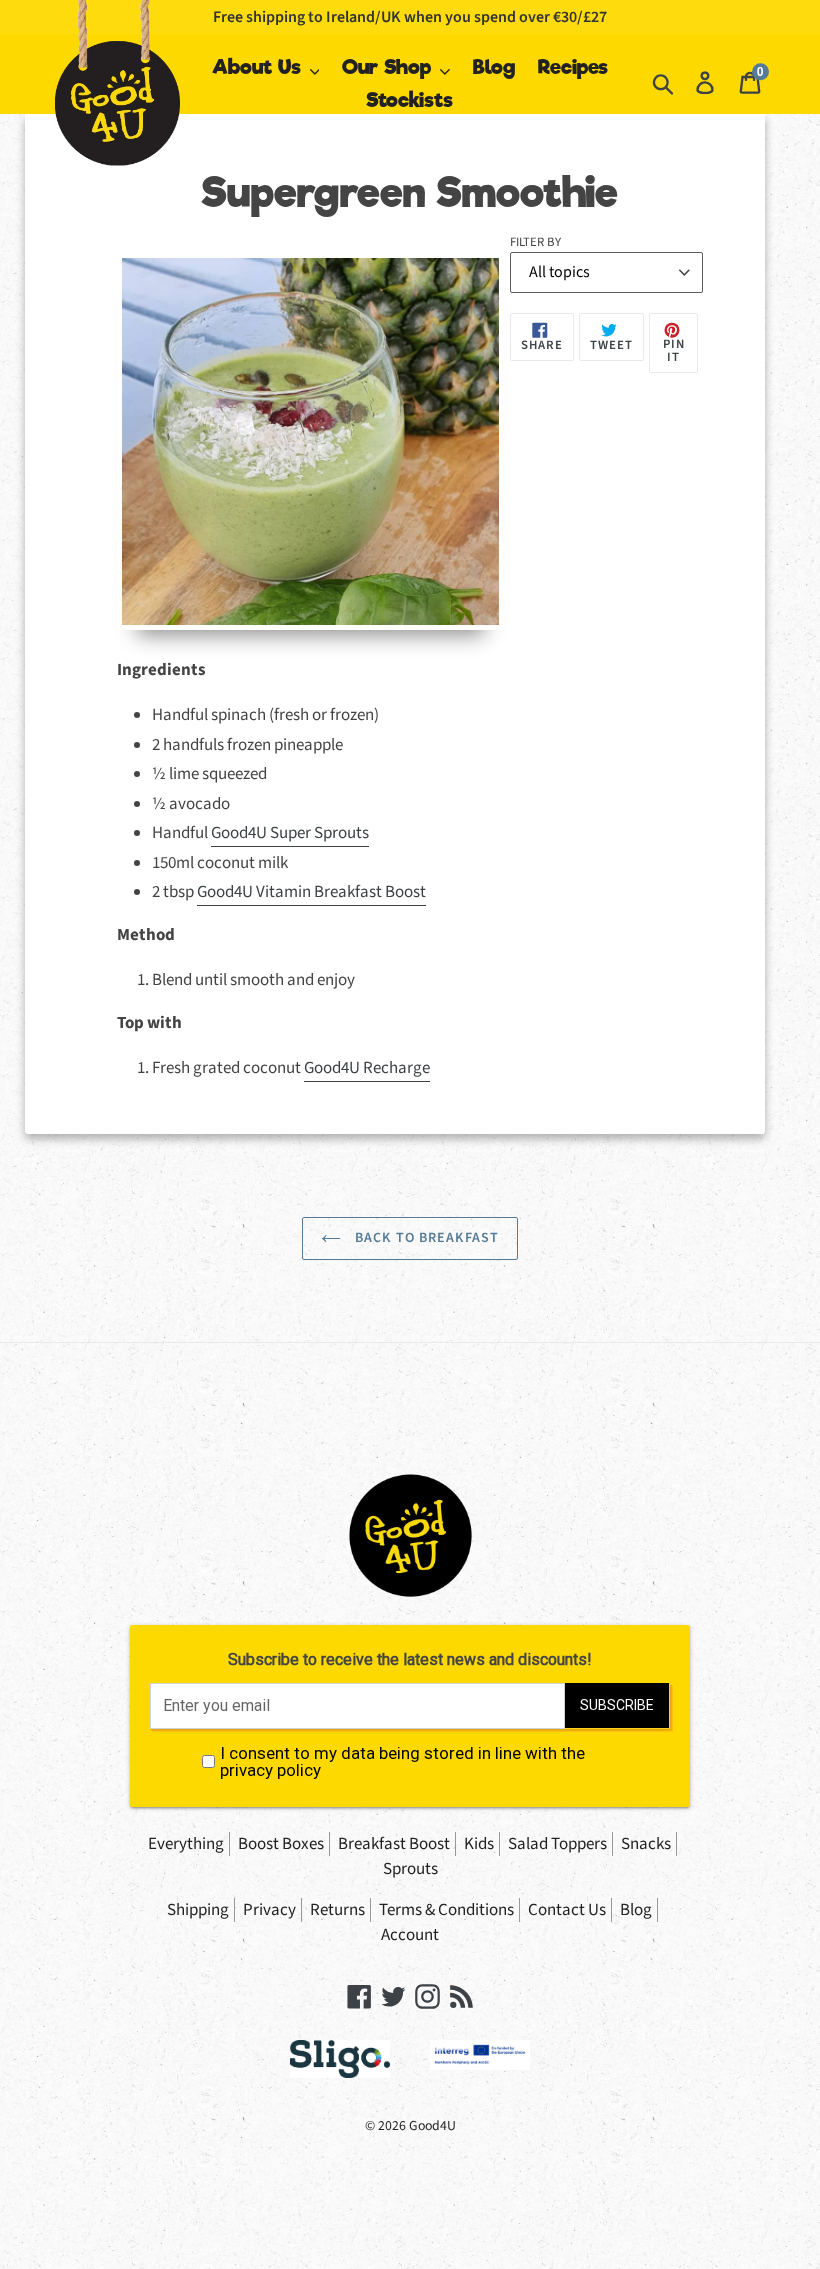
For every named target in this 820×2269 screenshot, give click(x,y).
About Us (259, 67)
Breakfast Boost (394, 1844)
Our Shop (389, 67)
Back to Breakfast (425, 1238)
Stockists (409, 100)
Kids (479, 1844)
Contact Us (567, 1910)
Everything (186, 1844)
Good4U (432, 2126)
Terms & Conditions (446, 1910)
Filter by (535, 242)
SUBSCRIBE (617, 1705)
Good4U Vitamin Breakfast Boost (311, 892)
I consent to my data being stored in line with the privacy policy (402, 1762)
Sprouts (410, 1869)
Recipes (573, 67)
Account (410, 1935)
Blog (494, 67)
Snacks (646, 1844)
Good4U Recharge (367, 1068)
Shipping (198, 1910)
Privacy (269, 1910)
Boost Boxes (281, 1844)
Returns (337, 1910)
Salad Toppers (557, 1844)
